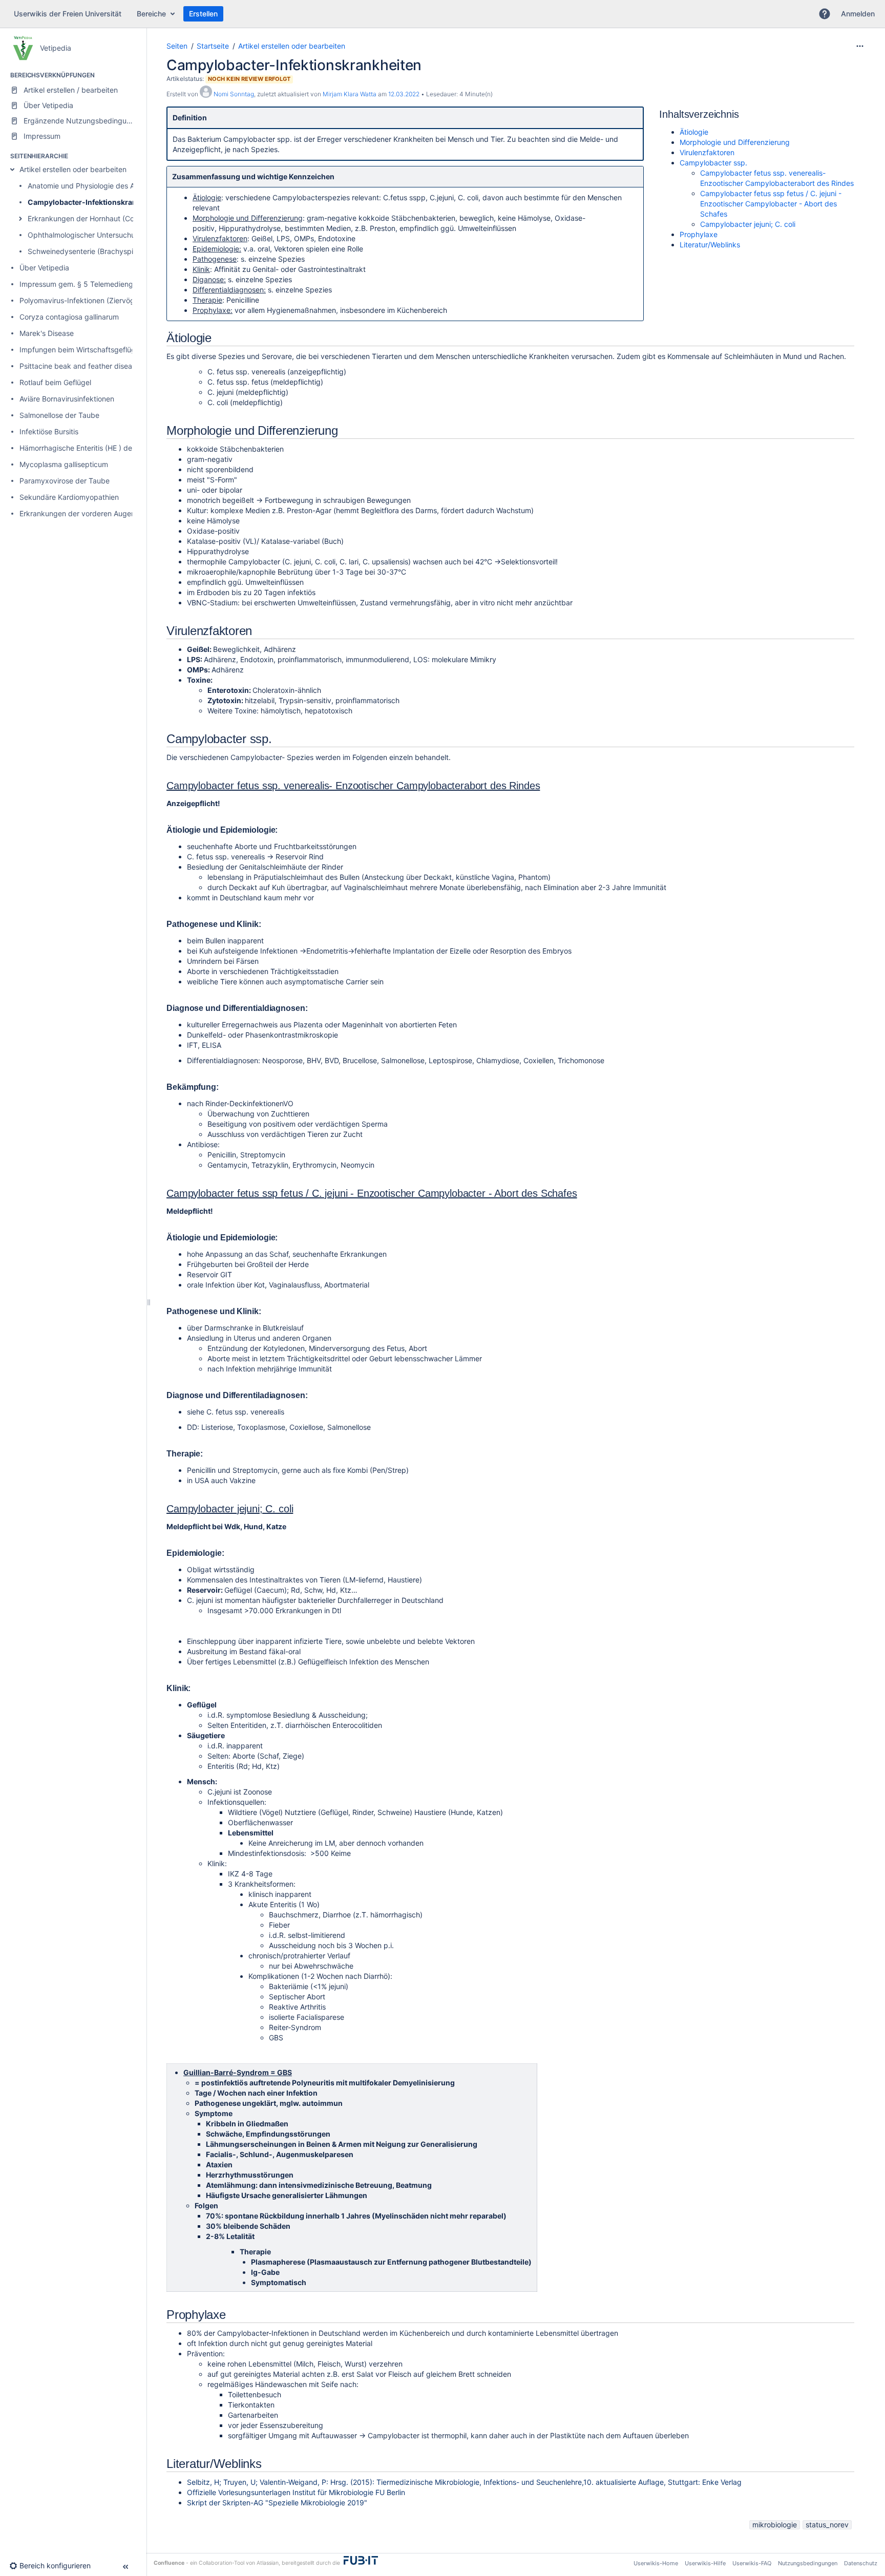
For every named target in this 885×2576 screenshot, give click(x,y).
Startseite (213, 46)
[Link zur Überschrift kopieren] (742, 115)
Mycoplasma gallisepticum (64, 464)
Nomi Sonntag (234, 94)
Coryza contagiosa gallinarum (69, 317)
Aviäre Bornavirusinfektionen (67, 399)
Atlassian (268, 2563)
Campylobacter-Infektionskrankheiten (95, 202)
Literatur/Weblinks (710, 245)
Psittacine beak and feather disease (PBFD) (92, 366)
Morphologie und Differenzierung (735, 142)
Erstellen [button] (203, 14)
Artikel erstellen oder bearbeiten (73, 169)
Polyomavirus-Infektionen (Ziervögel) (81, 300)
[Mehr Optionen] (860, 46)
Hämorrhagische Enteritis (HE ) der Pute (86, 448)
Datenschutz (861, 2563)
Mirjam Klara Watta (350, 94)
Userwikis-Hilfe (705, 2563)
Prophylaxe (699, 234)
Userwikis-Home (656, 2563)
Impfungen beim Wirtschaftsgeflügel (80, 350)
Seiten (177, 46)
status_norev (827, 2525)
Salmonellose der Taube (59, 415)
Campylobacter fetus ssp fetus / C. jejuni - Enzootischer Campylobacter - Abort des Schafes (771, 204)
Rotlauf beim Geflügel (55, 382)
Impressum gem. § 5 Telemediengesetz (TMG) (97, 284)
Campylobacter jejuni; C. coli (748, 224)
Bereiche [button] (151, 14)
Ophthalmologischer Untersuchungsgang (96, 235)
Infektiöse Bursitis (49, 431)
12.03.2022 (404, 94)
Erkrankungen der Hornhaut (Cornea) (90, 218)
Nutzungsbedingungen (808, 2563)
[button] (825, 14)
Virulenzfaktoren (707, 152)
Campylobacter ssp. (713, 163)
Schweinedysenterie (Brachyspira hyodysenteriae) (112, 251)
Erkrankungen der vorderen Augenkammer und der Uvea (115, 513)
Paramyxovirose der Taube (65, 481)
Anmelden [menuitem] (858, 14)
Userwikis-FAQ (752, 2563)
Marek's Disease (47, 333)
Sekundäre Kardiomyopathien (69, 497)
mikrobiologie (775, 2525)
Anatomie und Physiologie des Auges (89, 186)
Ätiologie (694, 132)
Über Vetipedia (44, 268)
